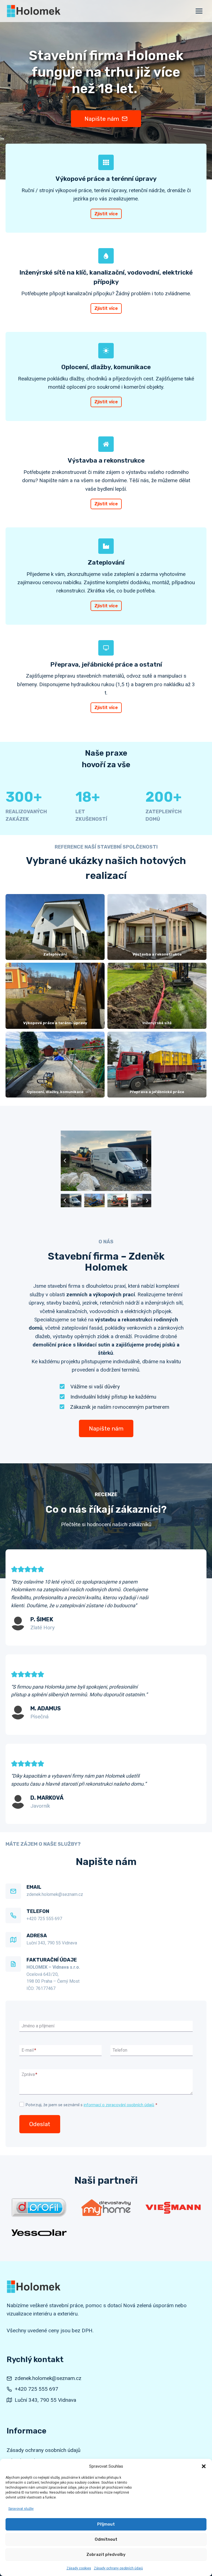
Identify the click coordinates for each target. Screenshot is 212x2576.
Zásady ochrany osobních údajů (118, 2568)
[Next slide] (147, 1161)
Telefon (120, 2050)
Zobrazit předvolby (106, 2554)
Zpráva (29, 2075)
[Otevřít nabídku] (199, 11)
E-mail (29, 2050)
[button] (204, 2466)
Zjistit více (106, 214)
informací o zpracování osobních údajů (119, 2105)
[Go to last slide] (65, 1161)
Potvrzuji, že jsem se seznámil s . (92, 2105)
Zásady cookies (79, 2568)
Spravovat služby (21, 2509)
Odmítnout (106, 2539)
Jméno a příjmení (38, 2026)
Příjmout (106, 2524)
